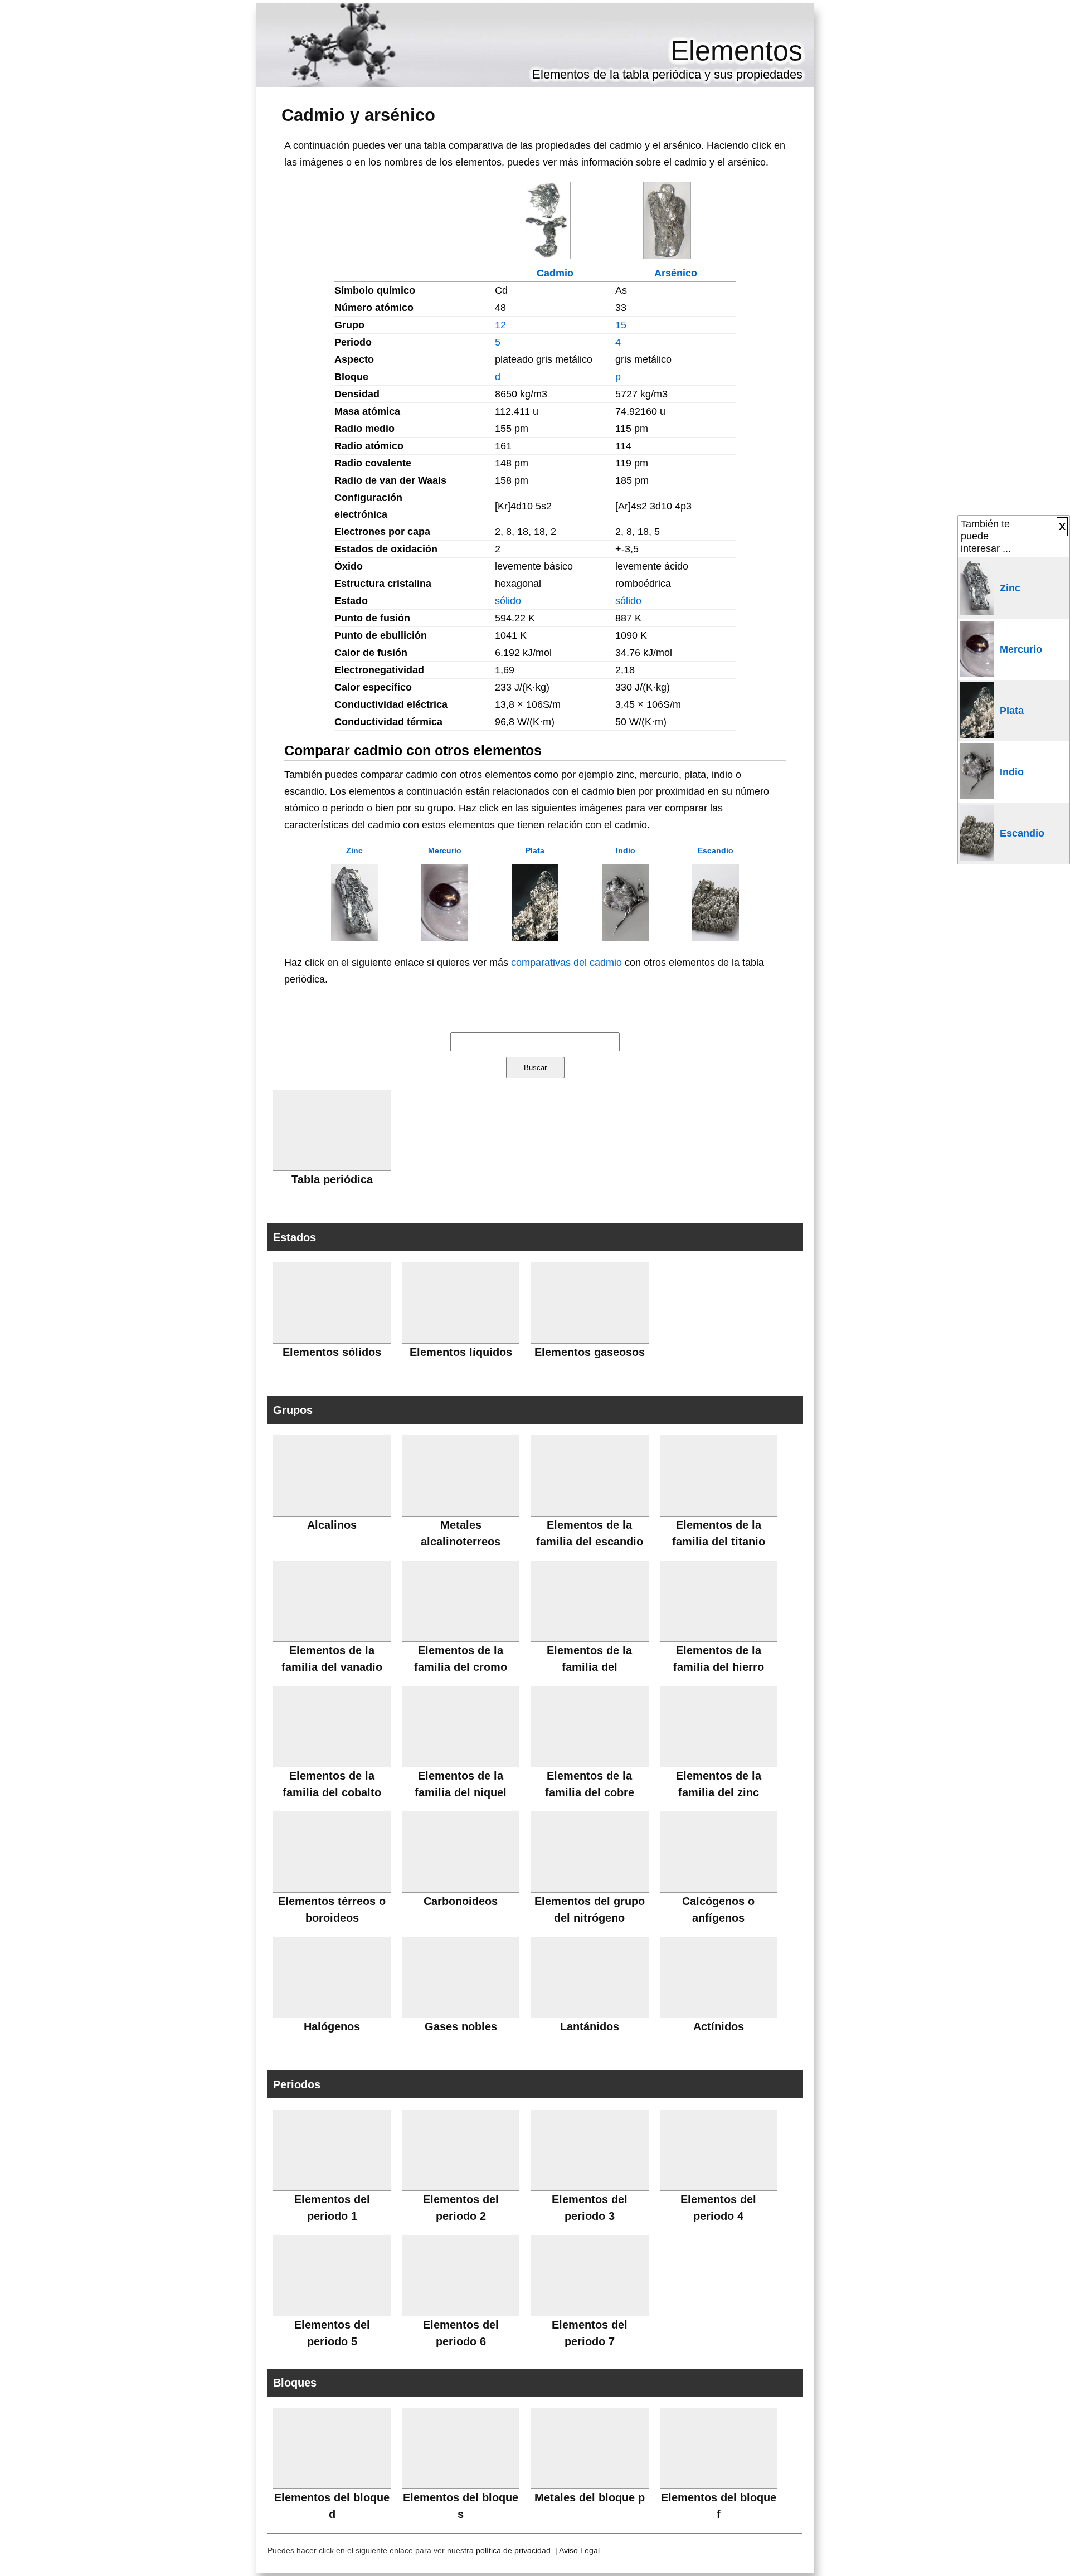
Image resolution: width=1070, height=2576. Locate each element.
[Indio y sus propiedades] (625, 937)
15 (621, 325)
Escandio (716, 850)
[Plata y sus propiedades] (535, 937)
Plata (535, 850)
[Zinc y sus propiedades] (354, 937)
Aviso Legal (579, 2550)
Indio (626, 850)
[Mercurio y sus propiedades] (445, 937)
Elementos (736, 51)
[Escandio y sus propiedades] (716, 937)
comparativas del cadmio (566, 963)
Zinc (354, 850)
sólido (508, 601)
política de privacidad (513, 2550)
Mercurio (445, 850)
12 (500, 325)
